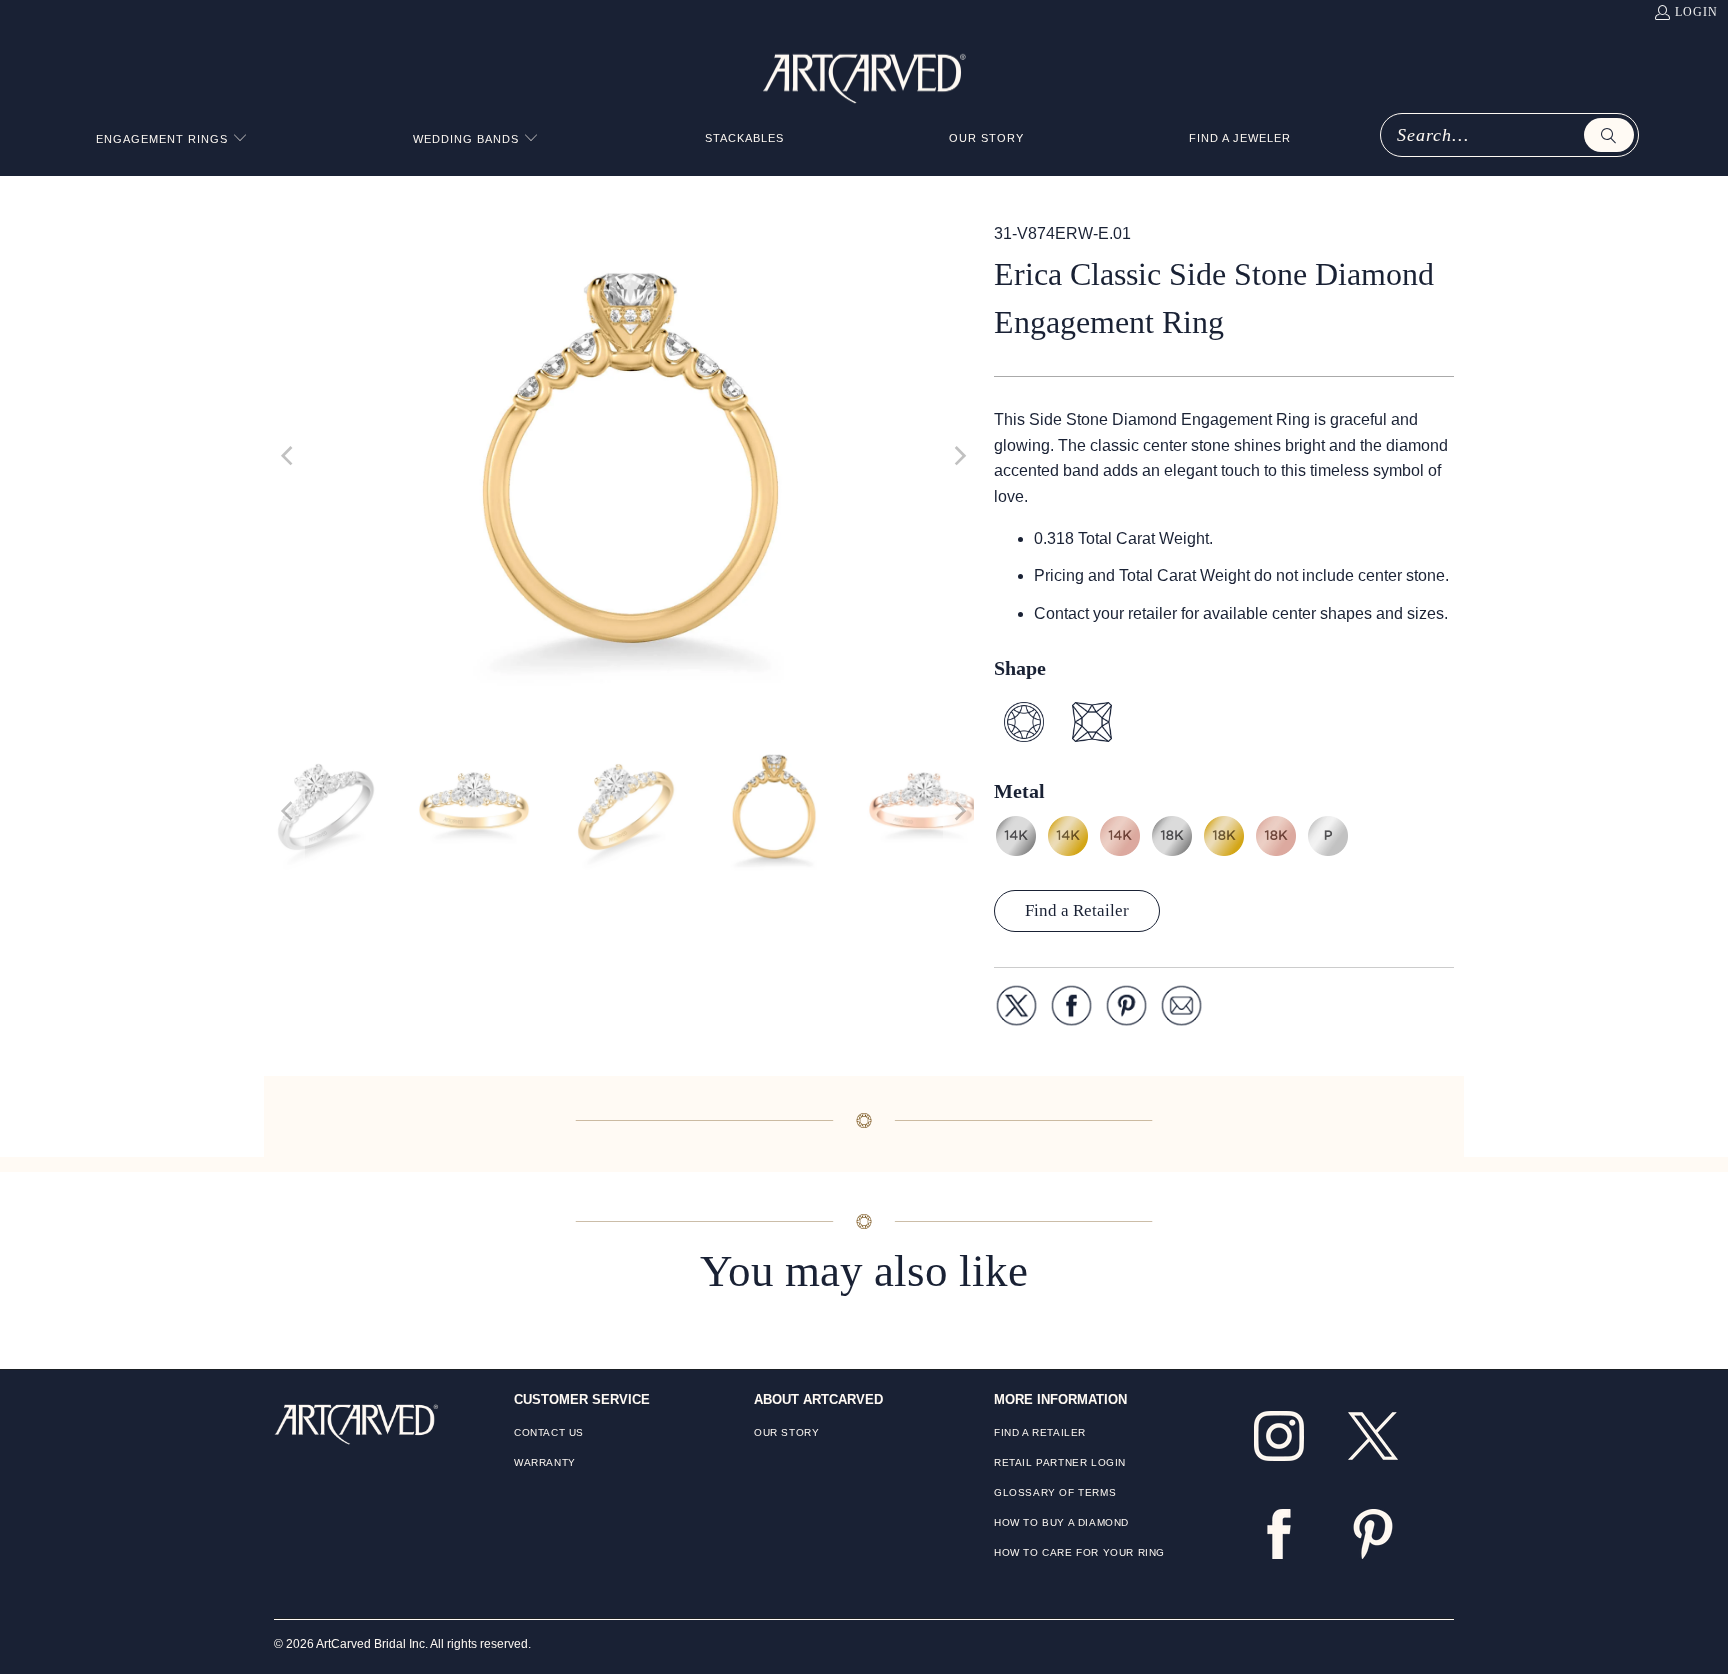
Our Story (786, 1432)
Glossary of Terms (1055, 1492)
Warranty (545, 1462)
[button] (172, 139)
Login (1696, 12)
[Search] (1609, 135)
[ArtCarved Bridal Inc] (864, 75)
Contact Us (549, 1432)
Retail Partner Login (1060, 1462)
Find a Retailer (1077, 910)
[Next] (959, 456)
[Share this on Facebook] (1071, 1009)
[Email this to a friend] (1181, 1009)
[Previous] (289, 456)
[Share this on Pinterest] (1126, 1009)
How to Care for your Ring (1079, 1552)
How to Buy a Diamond (1061, 1522)
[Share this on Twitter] (1016, 1009)
